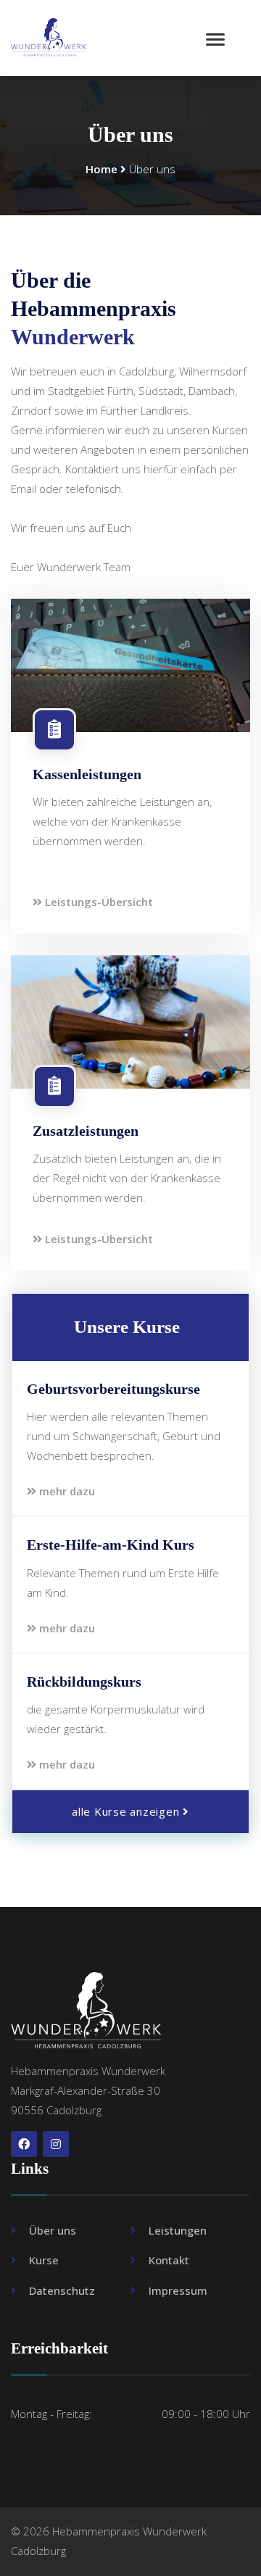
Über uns (53, 2230)
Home (101, 169)
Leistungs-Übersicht (98, 902)
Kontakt (169, 2260)
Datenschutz (62, 2290)
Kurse (44, 2260)
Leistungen (178, 2230)
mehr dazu (66, 1491)
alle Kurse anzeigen (127, 1811)
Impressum (178, 2290)
